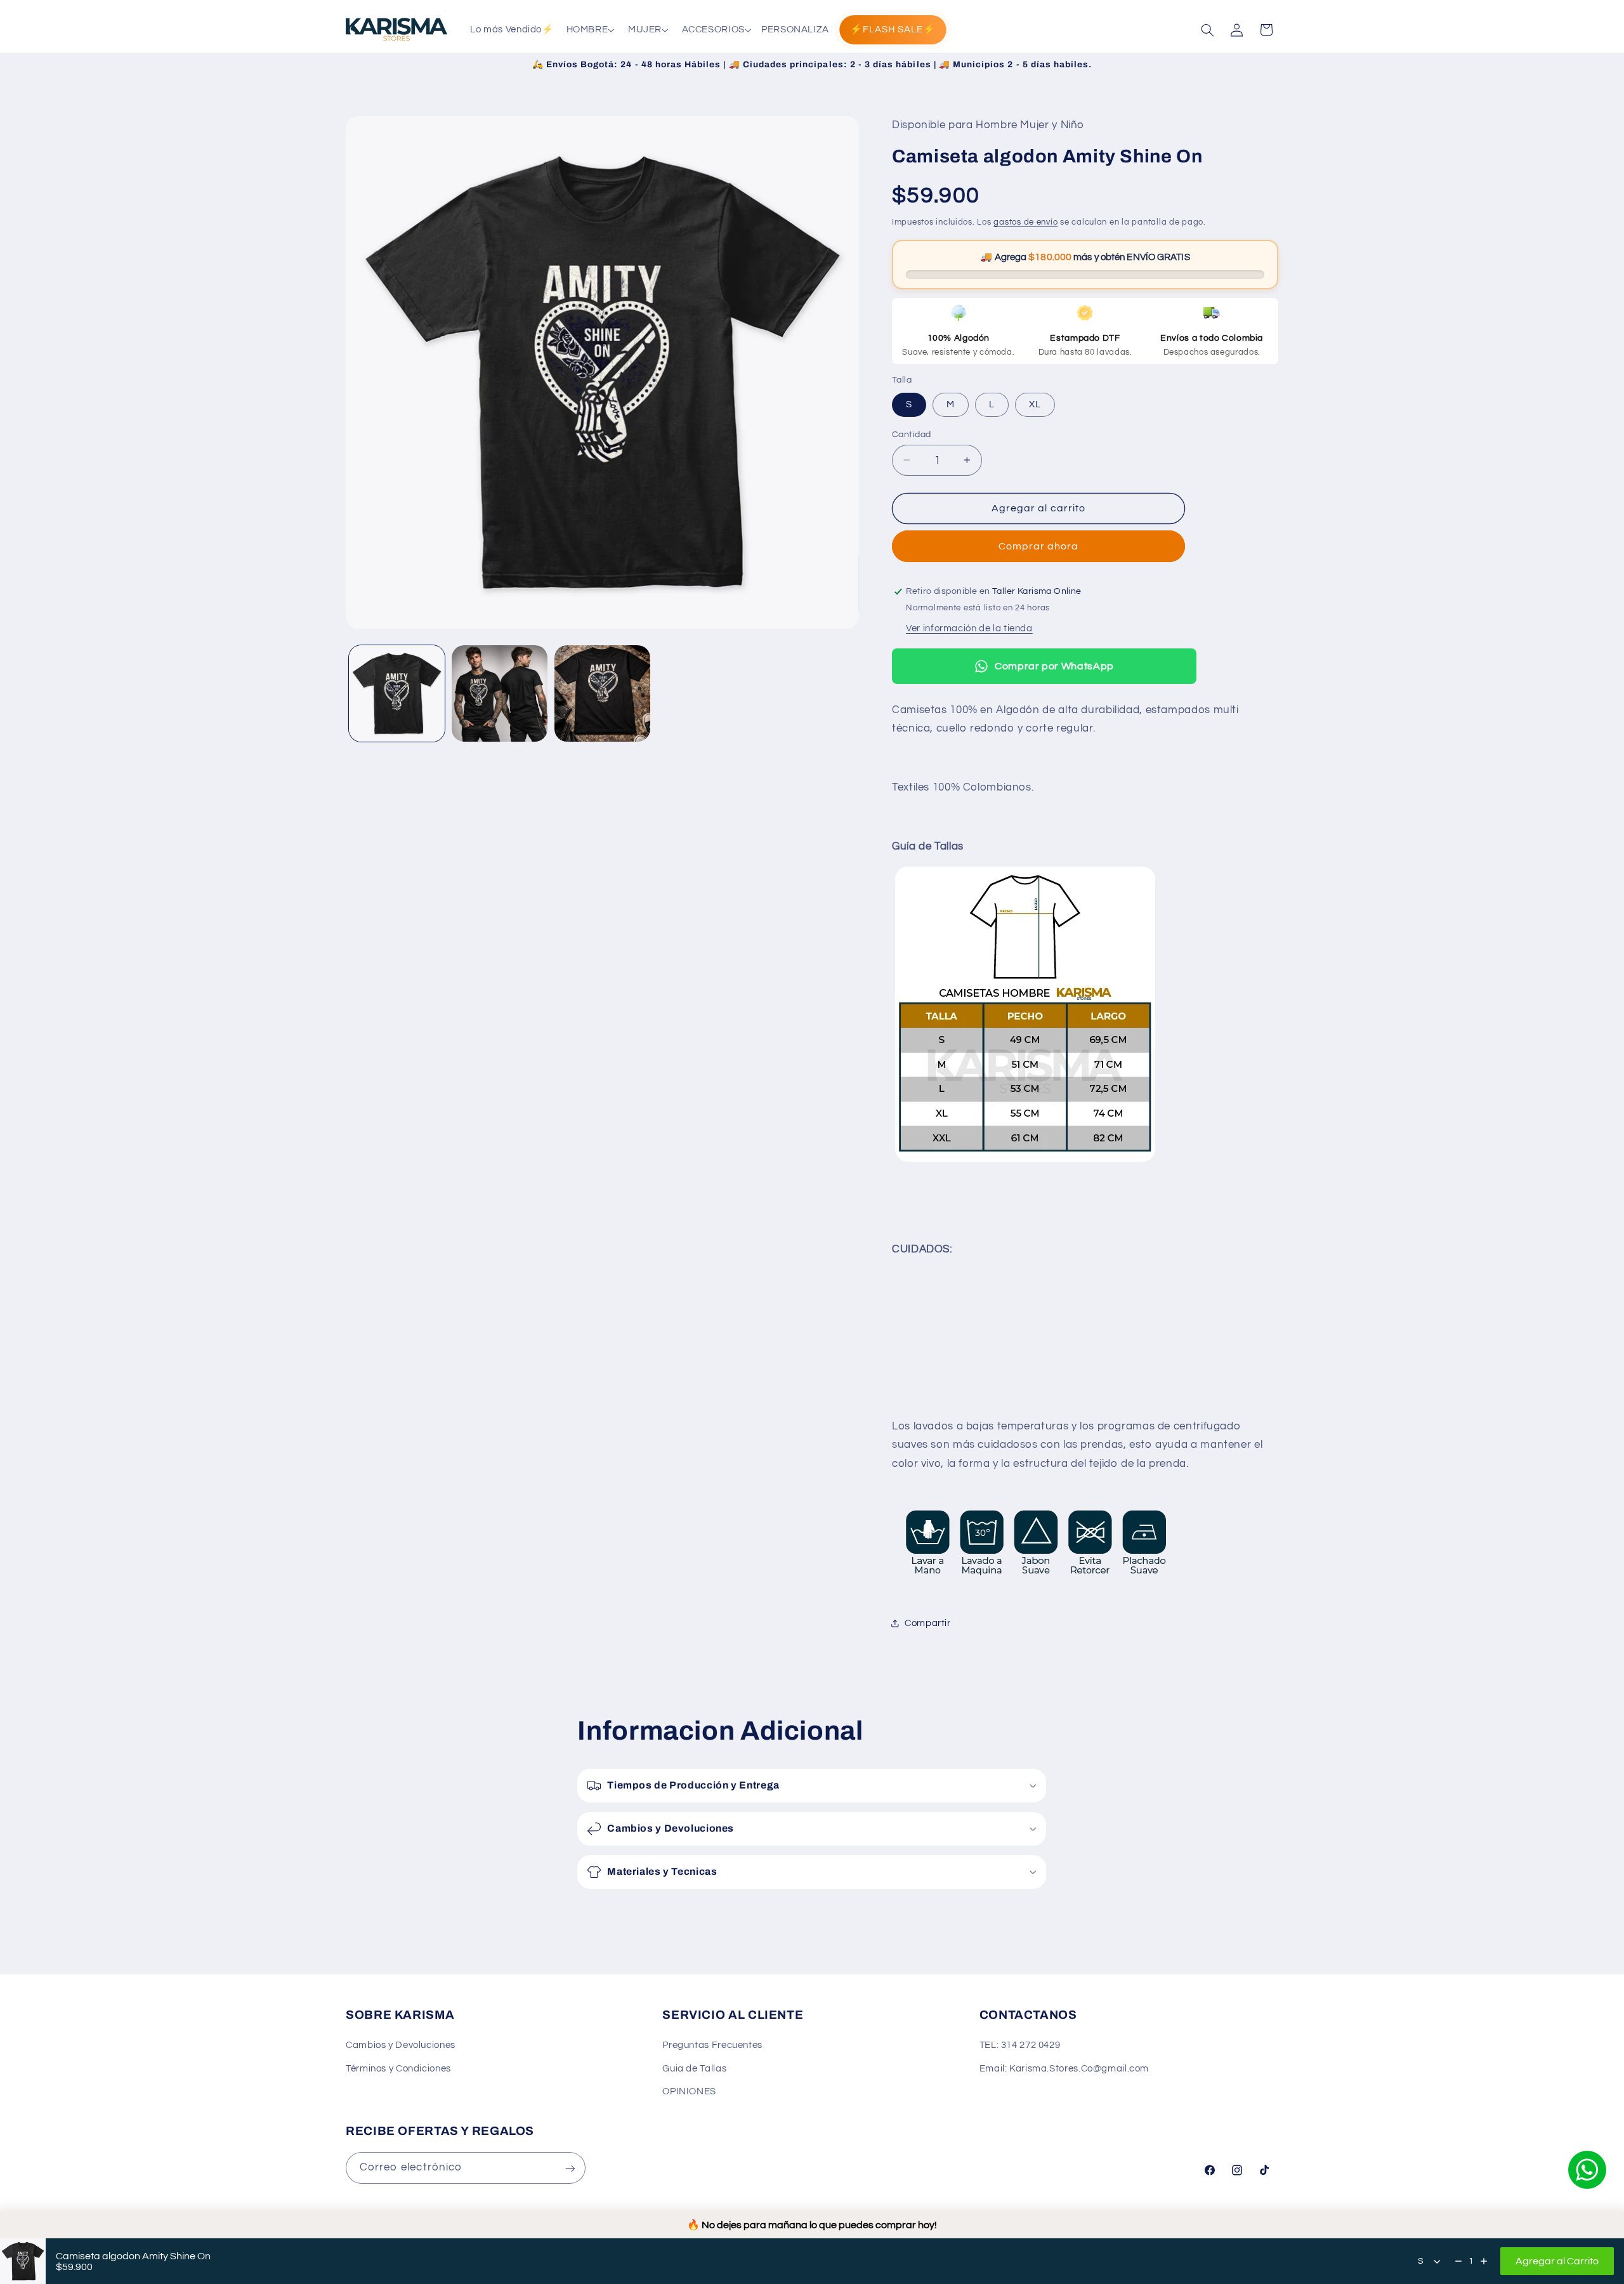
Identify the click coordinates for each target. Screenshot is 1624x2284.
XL (1035, 404)
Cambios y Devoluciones (401, 2046)
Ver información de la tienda (969, 628)
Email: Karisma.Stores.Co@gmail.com (1064, 2069)
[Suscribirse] (570, 2168)
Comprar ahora (1039, 546)
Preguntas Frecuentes (712, 2046)
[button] (589, 30)
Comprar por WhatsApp (1054, 666)
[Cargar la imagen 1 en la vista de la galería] (397, 693)
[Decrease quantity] (1458, 2261)
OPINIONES (689, 2092)
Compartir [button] (928, 1623)
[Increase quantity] (1484, 2261)
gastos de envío (1025, 222)
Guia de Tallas (694, 2069)
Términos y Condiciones (398, 2069)
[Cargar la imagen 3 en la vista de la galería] (602, 693)
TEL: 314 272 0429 (1020, 2046)
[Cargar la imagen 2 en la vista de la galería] (500, 693)
